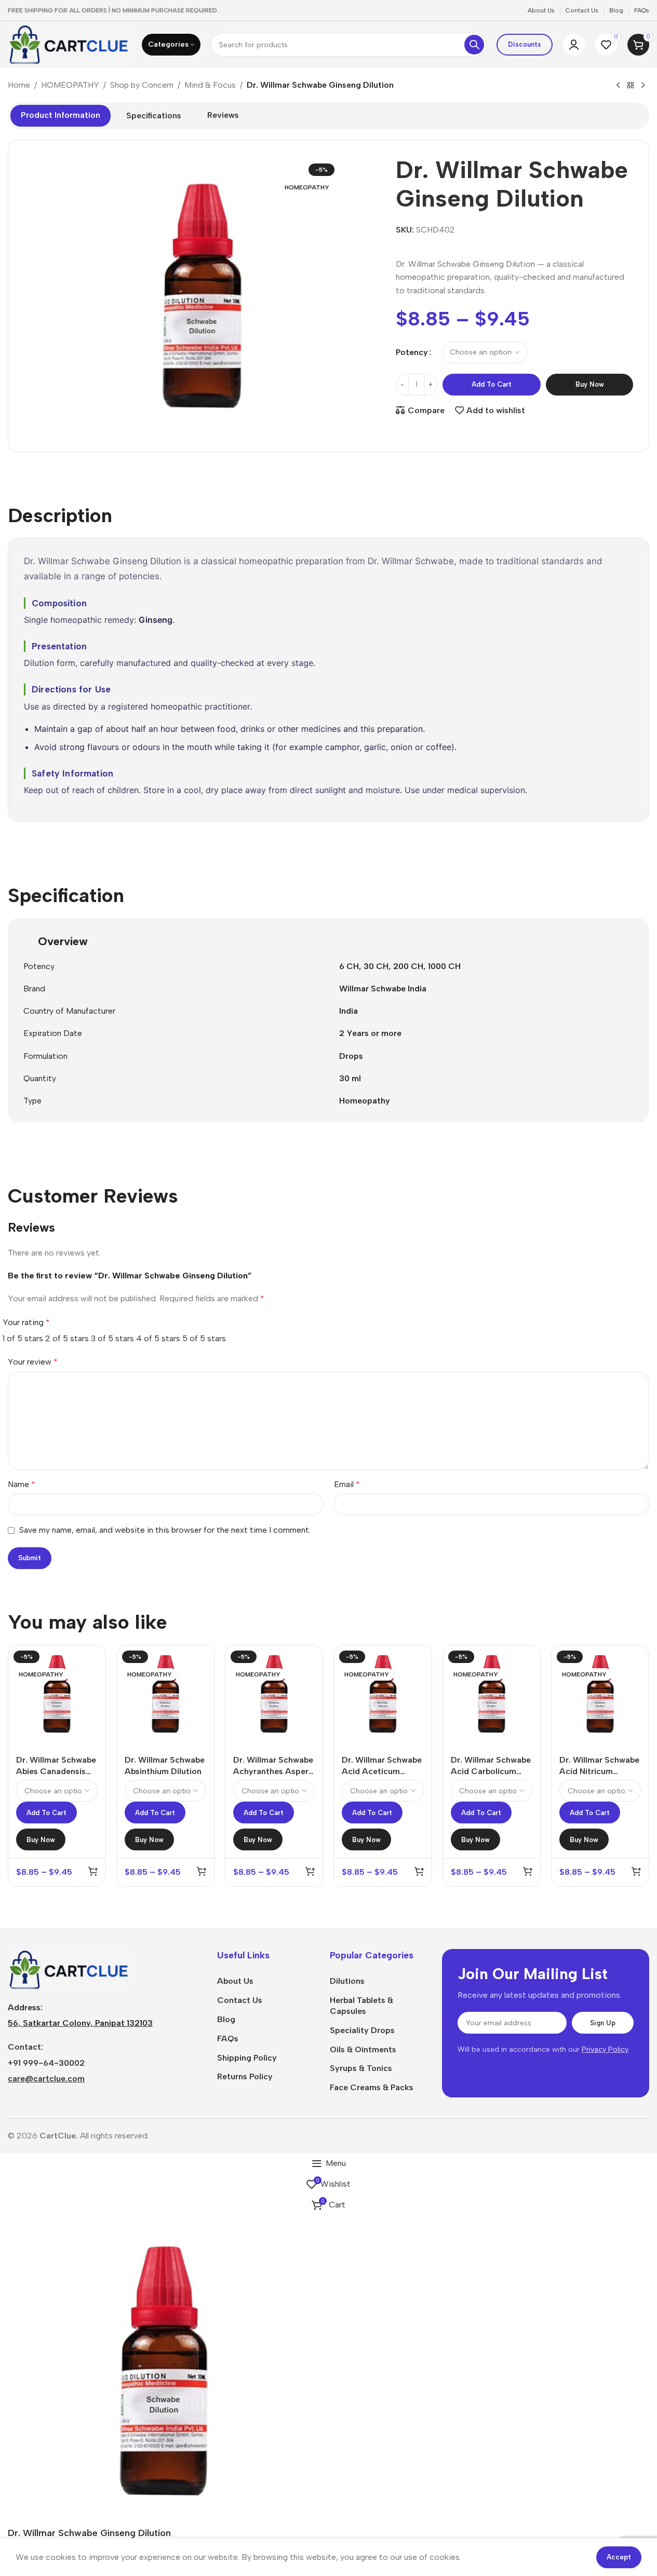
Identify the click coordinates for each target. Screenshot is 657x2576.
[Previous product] (618, 86)
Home (19, 85)
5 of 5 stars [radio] (204, 1338)
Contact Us (240, 2000)
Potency (412, 352)
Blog (226, 2019)
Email (347, 1484)
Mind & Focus (210, 85)
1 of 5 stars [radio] (23, 1338)
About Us (235, 1981)
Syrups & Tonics (361, 2068)
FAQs (228, 2039)
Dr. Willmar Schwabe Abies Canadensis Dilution (56, 1771)
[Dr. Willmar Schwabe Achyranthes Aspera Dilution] (274, 1694)
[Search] (474, 45)
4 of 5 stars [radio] (158, 1338)
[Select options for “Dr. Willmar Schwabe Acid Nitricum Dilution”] (636, 1871)
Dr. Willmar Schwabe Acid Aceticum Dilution (382, 1771)
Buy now (590, 384)
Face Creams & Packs (372, 2087)
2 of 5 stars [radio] (67, 1338)
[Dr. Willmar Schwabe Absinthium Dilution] (165, 1694)
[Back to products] (631, 86)
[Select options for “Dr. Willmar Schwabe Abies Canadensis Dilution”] (93, 1871)
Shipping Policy (247, 2058)
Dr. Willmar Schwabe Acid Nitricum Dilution (599, 1771)
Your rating (26, 1322)
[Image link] (70, 1969)
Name (22, 1484)
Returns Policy (245, 2076)
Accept (619, 2557)
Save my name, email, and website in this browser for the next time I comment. (165, 1530)
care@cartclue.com (46, 2078)
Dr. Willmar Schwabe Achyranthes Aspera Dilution (273, 1771)
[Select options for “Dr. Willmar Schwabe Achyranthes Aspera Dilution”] (310, 1871)
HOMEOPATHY (70, 85)
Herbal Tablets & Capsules (361, 2006)
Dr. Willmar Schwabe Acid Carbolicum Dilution (491, 1771)
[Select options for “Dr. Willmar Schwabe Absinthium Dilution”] (202, 1871)
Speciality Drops (362, 2030)
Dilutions (347, 1981)
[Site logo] (70, 44)
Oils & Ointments (363, 2049)
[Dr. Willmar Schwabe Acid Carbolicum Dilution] (492, 1694)
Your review (33, 1362)
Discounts (525, 44)
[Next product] (643, 86)
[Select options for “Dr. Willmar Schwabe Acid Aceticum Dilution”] (419, 1871)
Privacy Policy (605, 2049)
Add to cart (492, 384)
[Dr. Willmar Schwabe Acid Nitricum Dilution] (600, 1694)
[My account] (574, 45)
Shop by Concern (142, 85)
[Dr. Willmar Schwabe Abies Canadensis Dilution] (57, 1694)
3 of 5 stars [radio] (112, 1338)
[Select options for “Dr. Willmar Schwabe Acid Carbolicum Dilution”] (528, 1871)
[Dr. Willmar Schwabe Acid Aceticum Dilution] (383, 1694)
